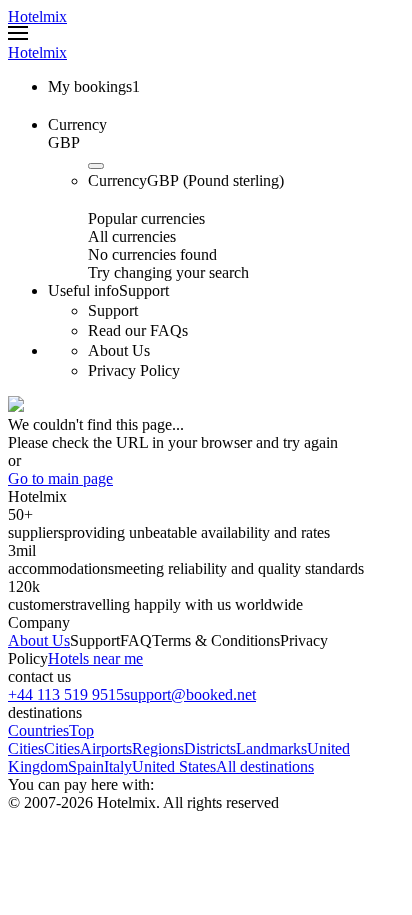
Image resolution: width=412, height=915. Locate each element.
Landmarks (271, 748)
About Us (39, 640)
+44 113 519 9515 (66, 694)
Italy (118, 766)
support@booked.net (190, 694)
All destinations (265, 766)
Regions (158, 748)
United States (174, 766)
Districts (210, 748)
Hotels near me (95, 658)
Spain (86, 766)
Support (95, 640)
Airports (106, 748)
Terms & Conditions (216, 640)
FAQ (136, 640)
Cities (62, 748)
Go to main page (60, 478)
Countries (38, 730)
